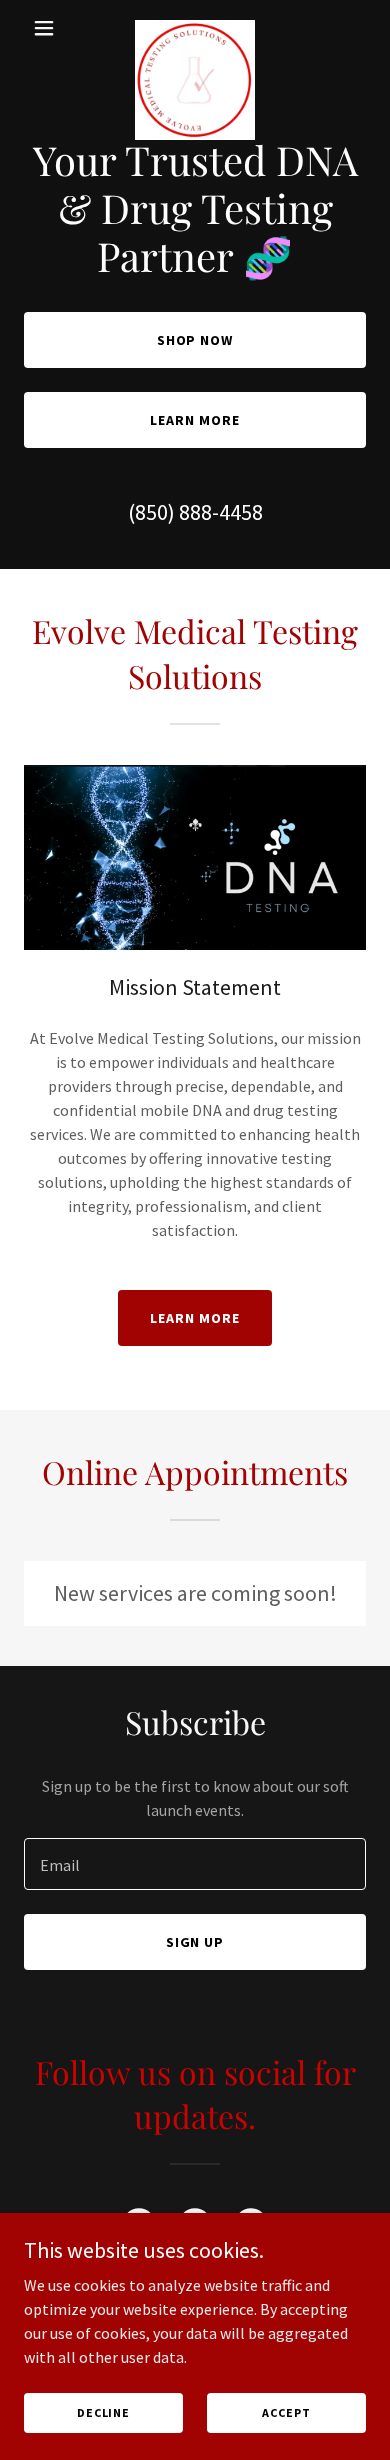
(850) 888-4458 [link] (195, 512)
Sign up (195, 1942)
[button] (49, 28)
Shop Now (195, 340)
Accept (286, 2412)
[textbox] (195, 1864)
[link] (195, 28)
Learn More (195, 420)
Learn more (195, 1318)
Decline (103, 2412)
